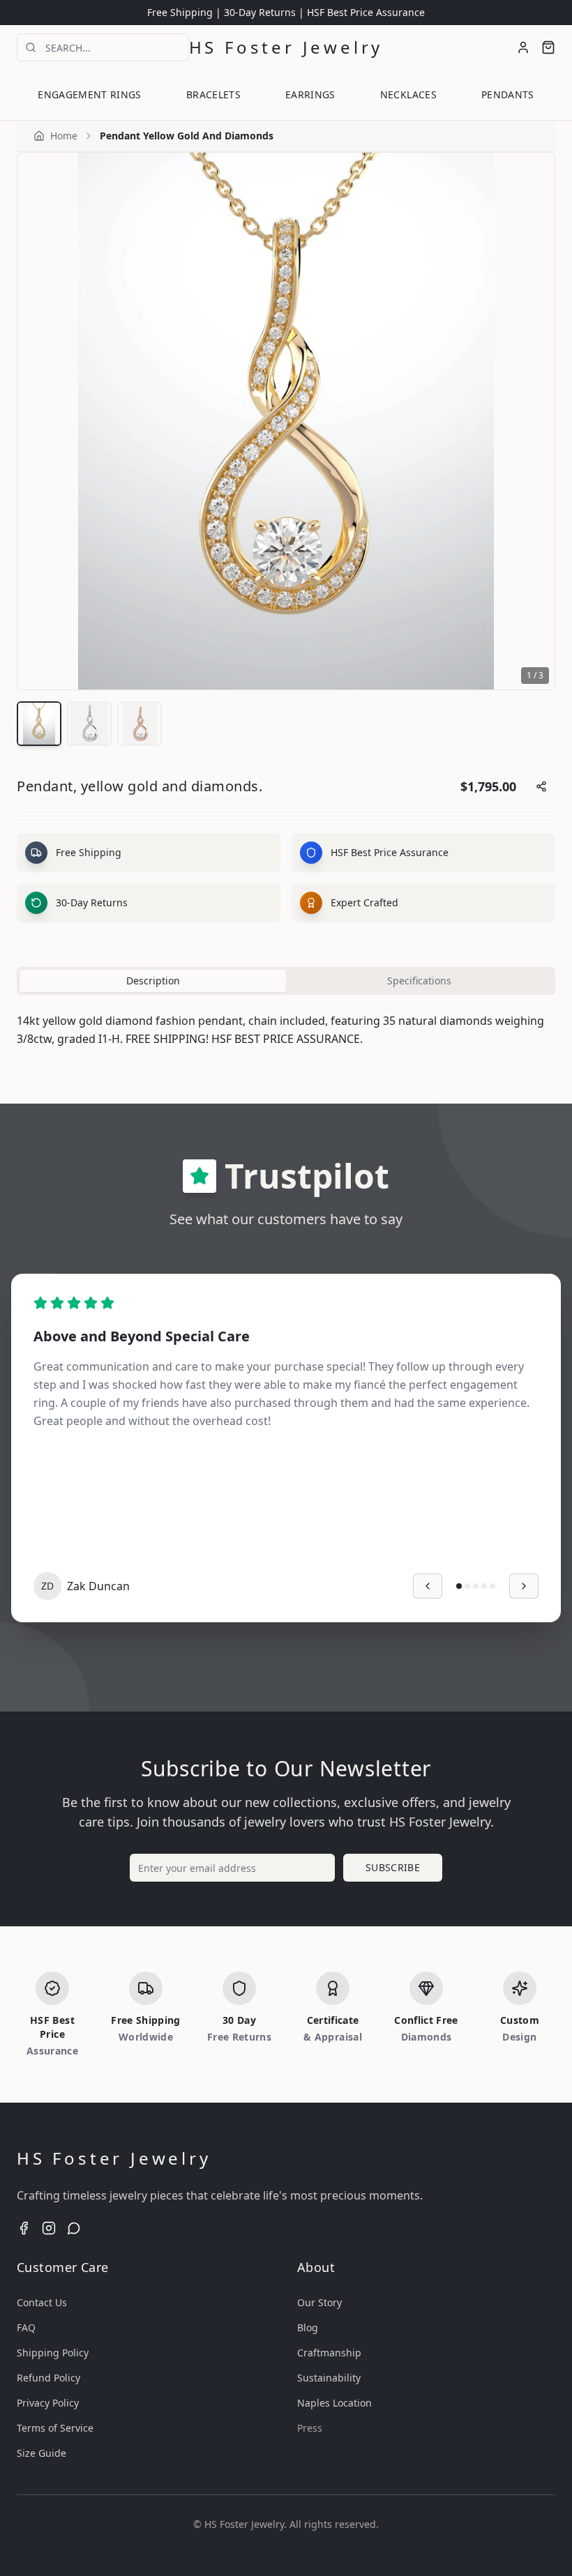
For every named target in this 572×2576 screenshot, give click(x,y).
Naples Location (334, 2403)
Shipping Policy (53, 2353)
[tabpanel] (286, 1030)
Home (64, 136)
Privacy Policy (48, 2403)
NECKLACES (408, 94)
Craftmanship (329, 2353)
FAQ (26, 2327)
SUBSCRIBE (393, 1867)
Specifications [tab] (419, 981)
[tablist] (286, 981)
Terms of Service (55, 2428)
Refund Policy (48, 2378)
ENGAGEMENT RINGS (90, 94)
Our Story (319, 2302)
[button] (548, 47)
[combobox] (103, 47)
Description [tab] (153, 981)
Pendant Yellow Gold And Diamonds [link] (187, 136)
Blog (308, 2327)
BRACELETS (213, 94)
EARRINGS (310, 94)
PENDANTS (508, 94)
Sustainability (329, 2378)
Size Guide (42, 2453)
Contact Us (42, 2302)
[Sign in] (523, 47)
